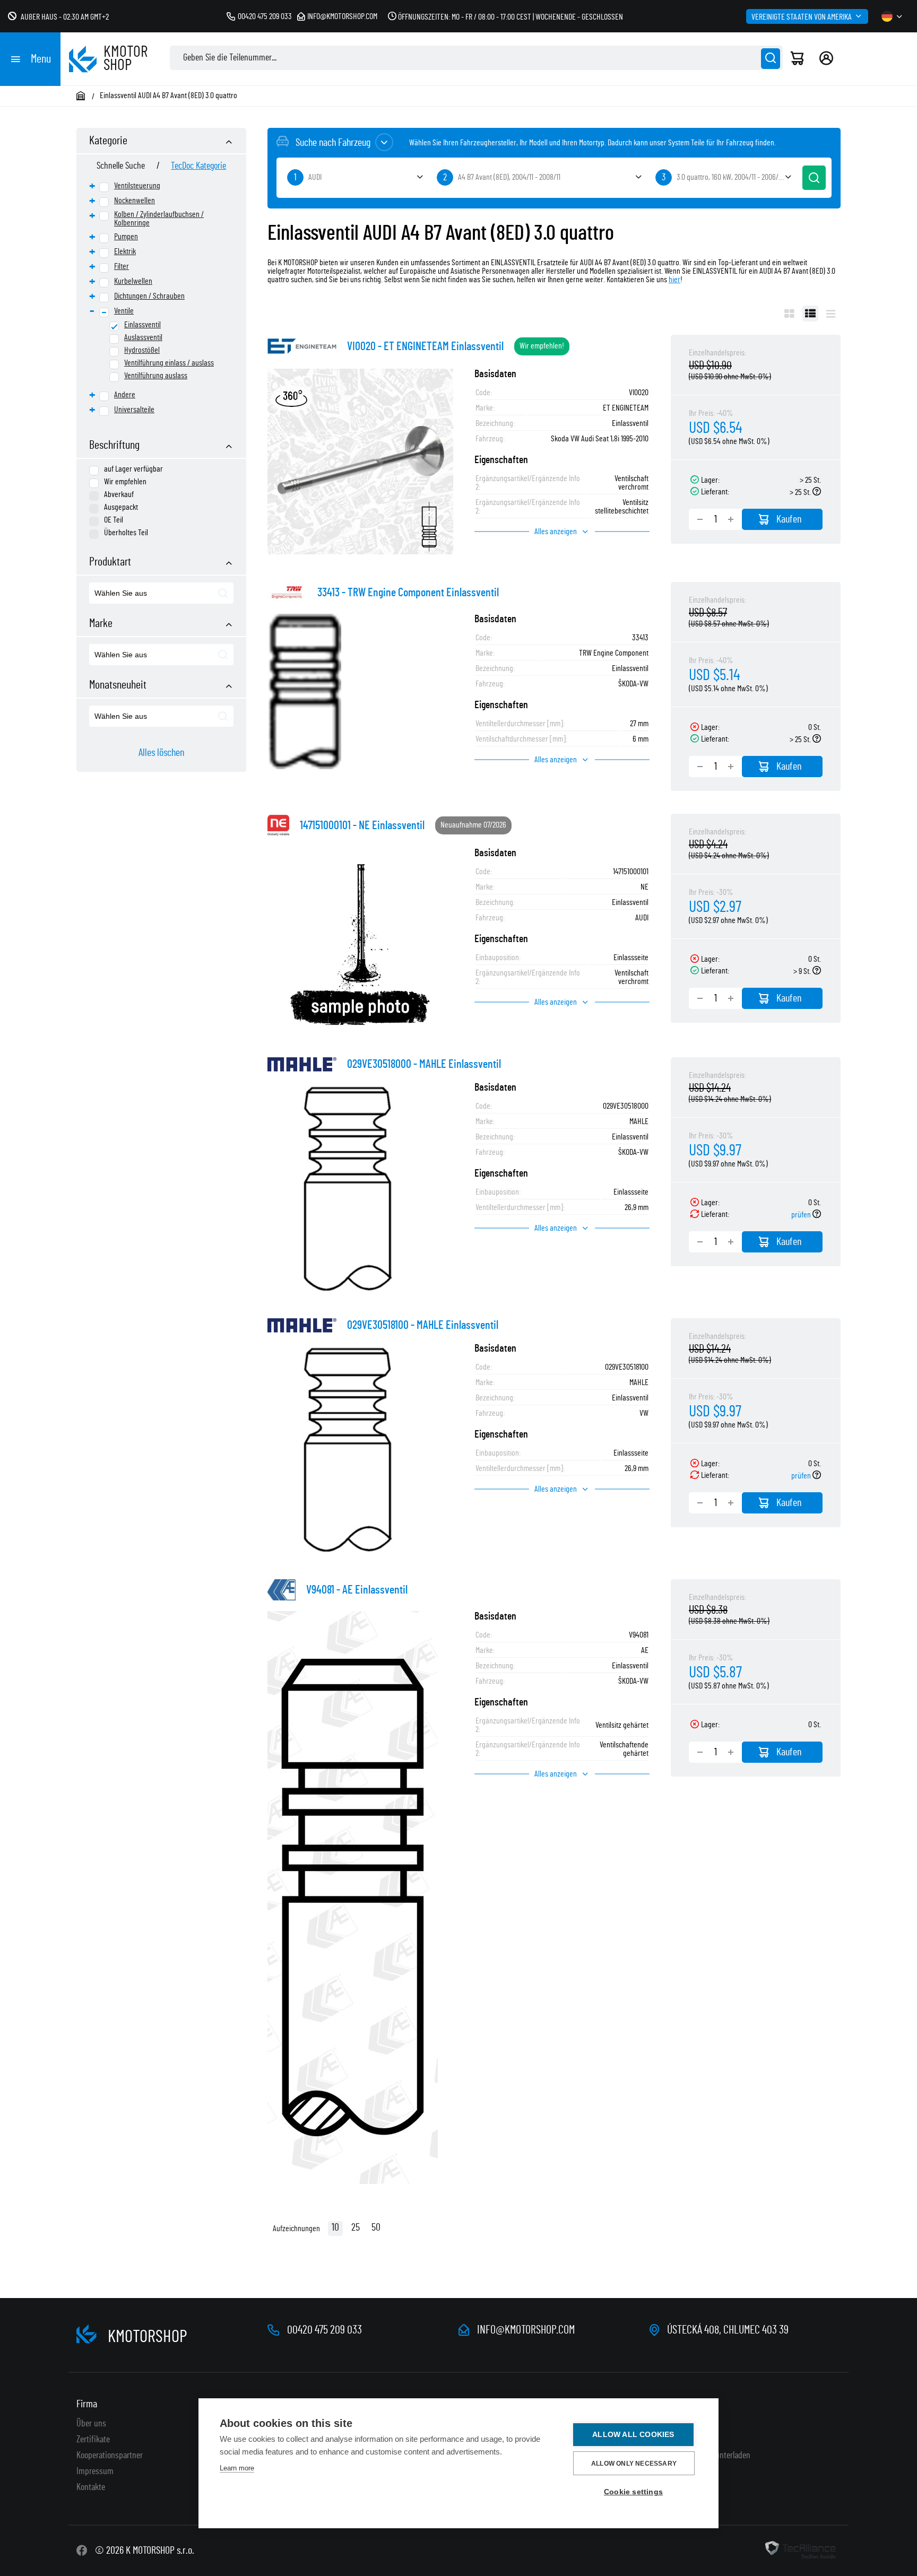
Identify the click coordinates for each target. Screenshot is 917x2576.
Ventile (124, 311)
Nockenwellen (135, 201)
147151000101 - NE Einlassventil (362, 825)
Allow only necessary (634, 2464)
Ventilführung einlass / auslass (169, 363)
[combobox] (161, 593)
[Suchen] (771, 59)
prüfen (802, 1215)
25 (356, 2227)
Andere (125, 395)
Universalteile (134, 410)
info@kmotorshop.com (342, 16)
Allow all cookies (633, 2435)
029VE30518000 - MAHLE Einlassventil (424, 1064)
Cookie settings (633, 2492)
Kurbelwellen (133, 281)
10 (335, 2227)
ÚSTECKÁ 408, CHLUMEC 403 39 (728, 2330)
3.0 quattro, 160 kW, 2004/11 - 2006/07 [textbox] (731, 177)
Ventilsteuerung (137, 186)
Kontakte (91, 2487)
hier (674, 280)
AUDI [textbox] (315, 177)
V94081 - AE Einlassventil (357, 1590)
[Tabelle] (810, 314)
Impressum (95, 2471)
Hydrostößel (142, 350)
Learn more (237, 2468)
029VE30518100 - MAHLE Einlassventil (423, 1325)
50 (376, 2227)
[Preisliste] (831, 314)
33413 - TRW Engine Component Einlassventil (408, 593)
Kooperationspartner (110, 2456)
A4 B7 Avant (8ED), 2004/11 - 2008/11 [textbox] (509, 177)
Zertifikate (93, 2440)
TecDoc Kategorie (198, 166)
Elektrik (125, 251)
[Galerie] (789, 314)
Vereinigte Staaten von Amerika (802, 17)
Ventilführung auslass (156, 376)
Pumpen (126, 237)
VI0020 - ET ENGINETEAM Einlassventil (425, 346)
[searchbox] (144, 594)
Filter (122, 266)
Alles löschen (161, 753)
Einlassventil (142, 325)
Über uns (91, 2424)
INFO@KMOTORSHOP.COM (526, 2330)
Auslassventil (143, 337)
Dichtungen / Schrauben (149, 296)
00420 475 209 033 (265, 16)
